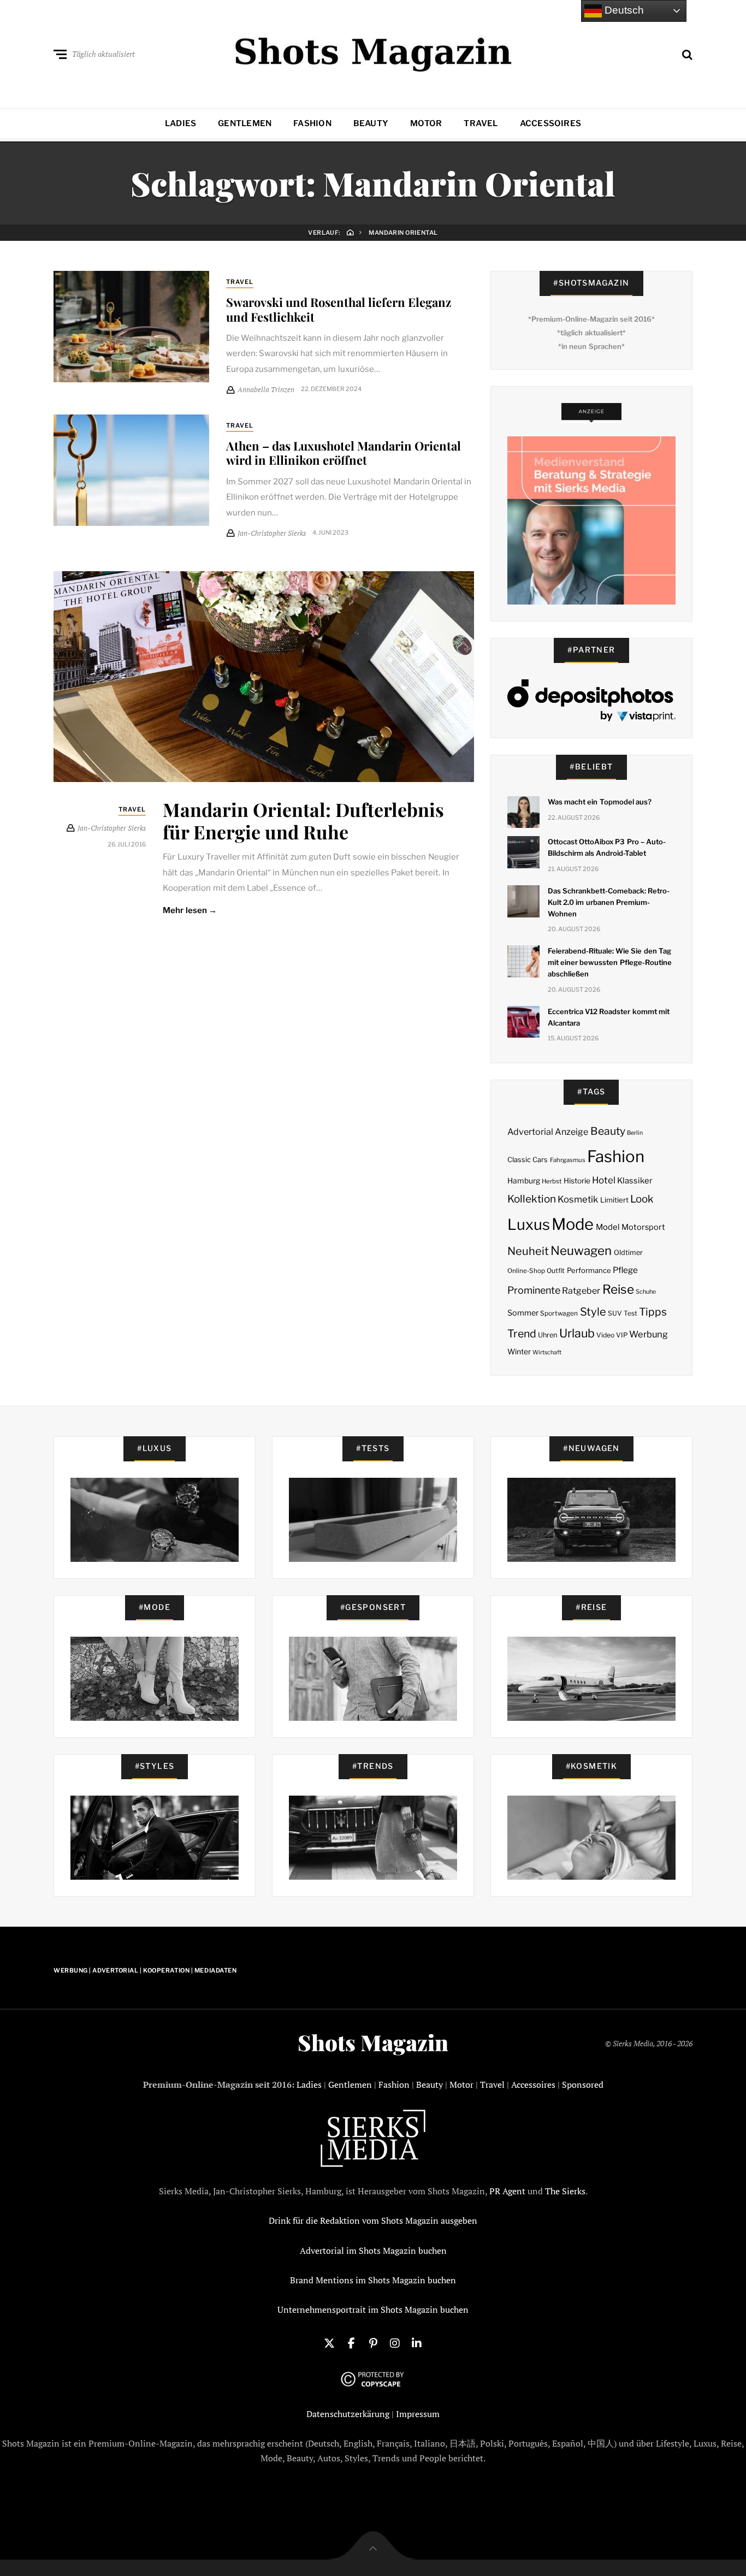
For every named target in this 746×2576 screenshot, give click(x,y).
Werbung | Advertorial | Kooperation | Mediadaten (145, 1970)
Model (608, 1227)
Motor (426, 123)
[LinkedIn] (417, 2342)
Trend (522, 1334)
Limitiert (614, 1200)
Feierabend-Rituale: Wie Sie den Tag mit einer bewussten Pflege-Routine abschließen (610, 962)
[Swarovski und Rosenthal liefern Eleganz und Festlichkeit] (131, 327)
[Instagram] (395, 2342)
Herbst (552, 1181)
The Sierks (565, 2191)
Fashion (312, 123)
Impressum (418, 2414)
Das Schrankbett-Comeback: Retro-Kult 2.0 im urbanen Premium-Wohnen (609, 902)
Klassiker (635, 1181)
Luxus (529, 1225)
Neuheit (528, 1251)
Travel (481, 123)
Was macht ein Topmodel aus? (600, 802)
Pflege (625, 1270)
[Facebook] (351, 2342)
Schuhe (646, 1292)
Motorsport (643, 1227)
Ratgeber (581, 1291)
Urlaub (577, 1333)
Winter (519, 1352)
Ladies (180, 123)
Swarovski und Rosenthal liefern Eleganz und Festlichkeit (339, 309)
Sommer (523, 1313)
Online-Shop (526, 1271)
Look (642, 1199)
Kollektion (532, 1199)
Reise (618, 1289)
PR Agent (507, 2191)
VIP (622, 1335)
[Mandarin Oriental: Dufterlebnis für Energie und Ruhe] (264, 677)
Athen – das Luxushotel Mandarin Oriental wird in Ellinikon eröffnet (344, 453)
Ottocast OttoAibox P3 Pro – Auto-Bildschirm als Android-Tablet (607, 847)
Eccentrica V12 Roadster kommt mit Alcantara (609, 1017)
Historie (577, 1181)
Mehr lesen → (190, 910)
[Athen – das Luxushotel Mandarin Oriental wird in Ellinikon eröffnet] (131, 470)
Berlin (635, 1133)
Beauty (371, 123)
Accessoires (550, 123)
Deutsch (623, 10)
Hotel (604, 1180)
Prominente (534, 1290)
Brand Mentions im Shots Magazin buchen (373, 2280)
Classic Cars (528, 1160)
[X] (329, 2342)
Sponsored (583, 2085)
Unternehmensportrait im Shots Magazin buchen (373, 2309)
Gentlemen (245, 123)
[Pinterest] (373, 2342)
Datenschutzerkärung (348, 2414)
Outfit (556, 1271)
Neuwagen (581, 1250)
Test (630, 1313)
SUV (615, 1313)
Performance (589, 1270)
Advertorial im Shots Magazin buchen (373, 2251)
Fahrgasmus (568, 1160)
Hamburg (524, 1181)
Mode (573, 1224)
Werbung (649, 1334)
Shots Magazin (373, 2042)
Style (593, 1312)
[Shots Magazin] (373, 52)
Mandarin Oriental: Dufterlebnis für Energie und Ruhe (303, 821)
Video (605, 1335)
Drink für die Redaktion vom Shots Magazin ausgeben (373, 2220)
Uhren (547, 1335)
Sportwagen (559, 1313)
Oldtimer (628, 1253)
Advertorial (530, 1132)
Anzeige (572, 1132)
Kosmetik (578, 1199)
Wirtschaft (547, 1352)
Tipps (653, 1312)
